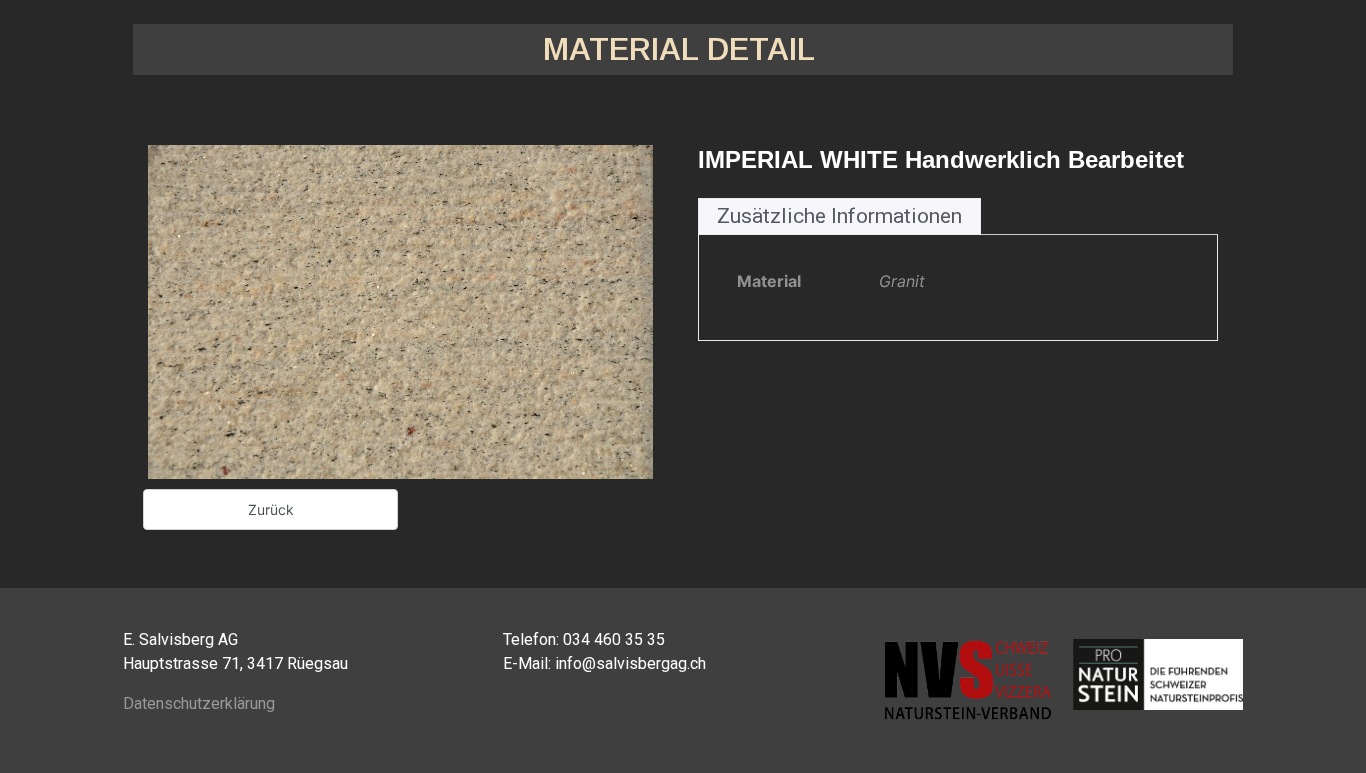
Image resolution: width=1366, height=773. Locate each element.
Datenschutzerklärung (199, 703)
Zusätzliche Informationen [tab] (839, 216)
